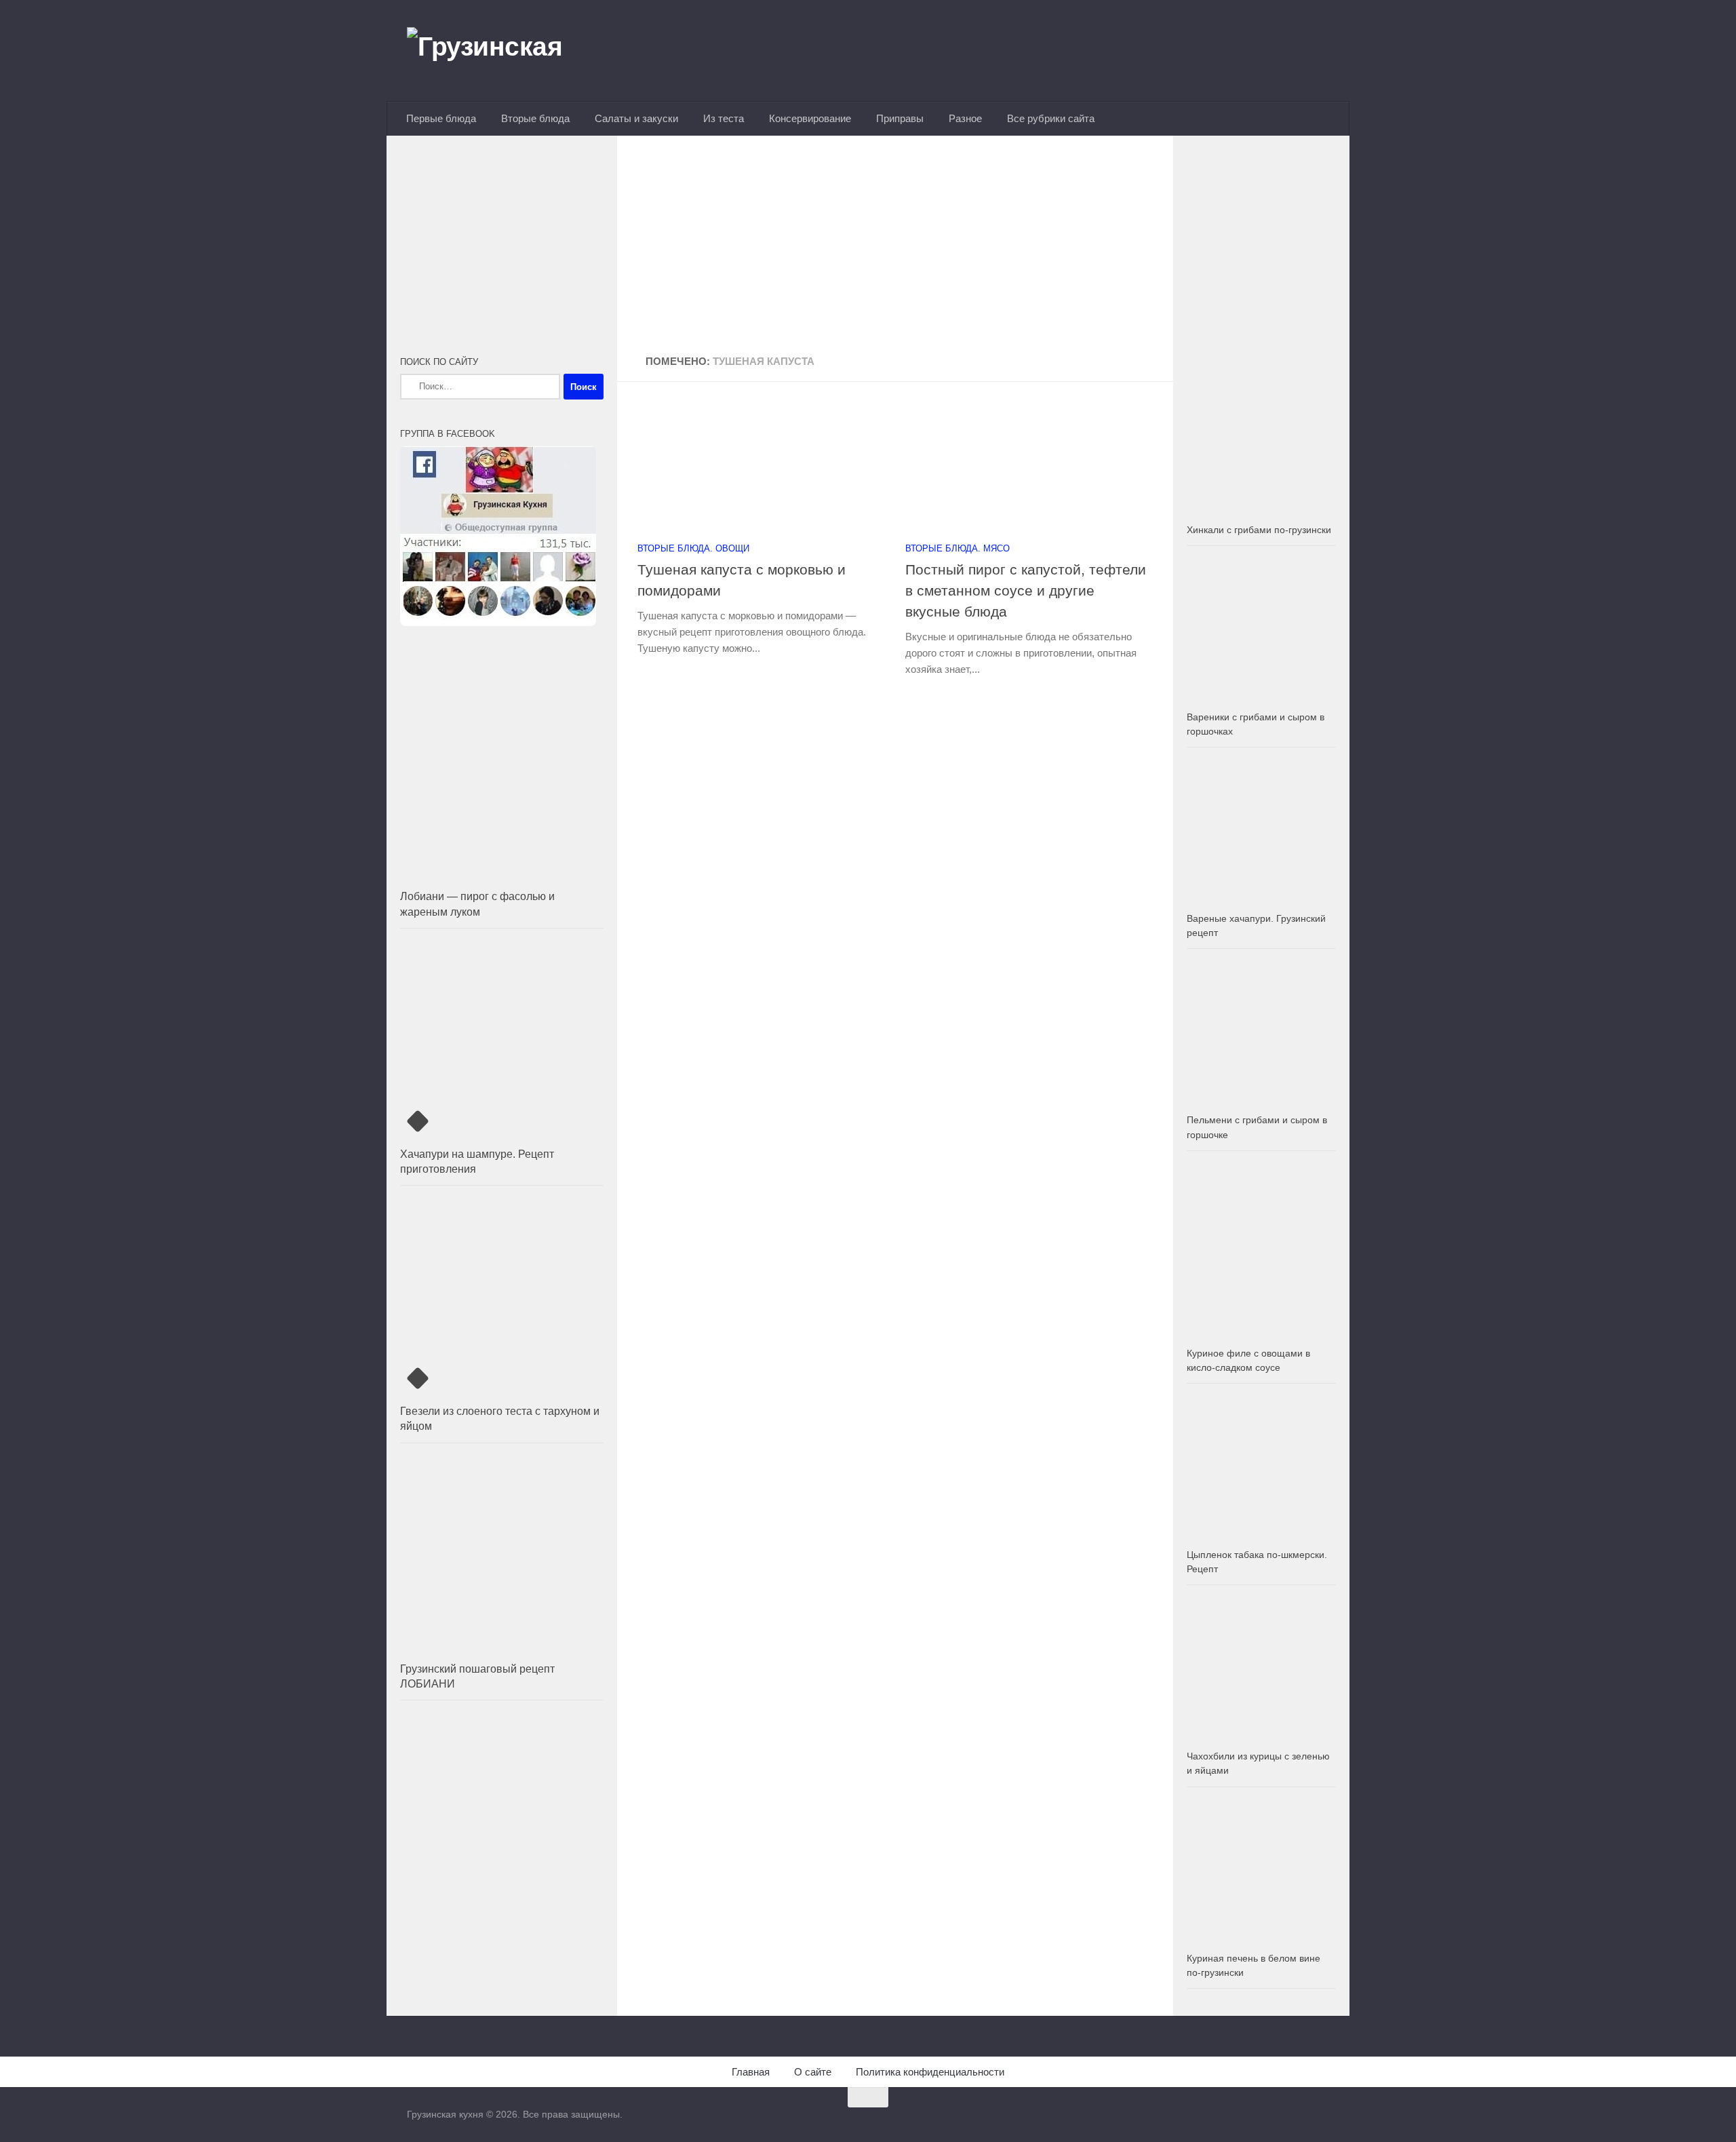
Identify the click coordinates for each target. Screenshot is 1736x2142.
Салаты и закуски (636, 118)
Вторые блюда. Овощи (693, 548)
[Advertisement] (895, 246)
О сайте (813, 2072)
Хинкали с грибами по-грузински (1259, 530)
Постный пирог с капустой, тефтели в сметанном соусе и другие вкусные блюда (1026, 590)
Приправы (900, 118)
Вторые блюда (535, 118)
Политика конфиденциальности (930, 2072)
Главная (751, 2072)
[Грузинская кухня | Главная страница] (502, 51)
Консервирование (810, 118)
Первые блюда (441, 118)
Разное (965, 118)
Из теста (724, 118)
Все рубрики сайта (1051, 118)
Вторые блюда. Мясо (958, 548)
